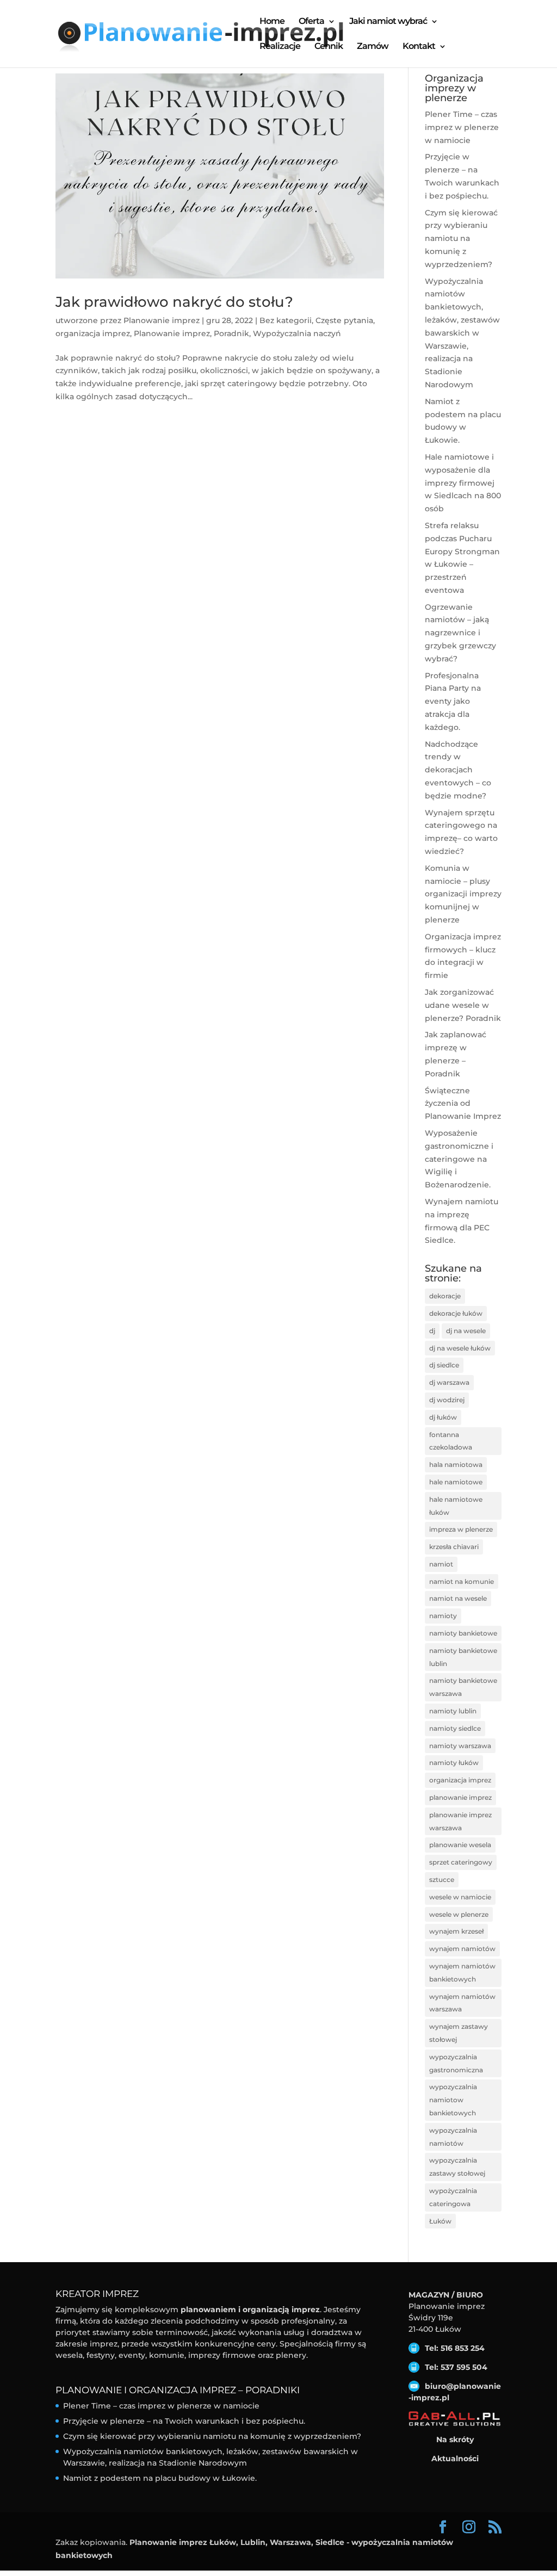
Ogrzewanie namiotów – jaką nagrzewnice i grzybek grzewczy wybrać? (460, 633)
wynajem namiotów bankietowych (462, 1973)
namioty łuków (454, 1763)
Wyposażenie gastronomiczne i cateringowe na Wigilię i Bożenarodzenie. (459, 1159)
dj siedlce (444, 1365)
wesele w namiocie (460, 1897)
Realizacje (280, 47)
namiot (441, 1564)
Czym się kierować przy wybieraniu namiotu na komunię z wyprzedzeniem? (461, 239)
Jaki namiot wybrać (388, 22)
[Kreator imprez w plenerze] (455, 2419)
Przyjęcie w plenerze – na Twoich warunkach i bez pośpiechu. (184, 2421)
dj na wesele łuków (460, 1348)
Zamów (373, 47)
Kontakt (419, 47)
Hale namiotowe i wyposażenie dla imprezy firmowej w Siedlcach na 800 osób (463, 483)
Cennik (329, 47)
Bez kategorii (286, 320)
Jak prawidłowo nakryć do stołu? (174, 302)
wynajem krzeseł (456, 1931)
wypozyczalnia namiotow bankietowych (453, 2100)
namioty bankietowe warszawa (463, 1687)
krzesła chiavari (454, 1547)
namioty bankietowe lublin (463, 1657)
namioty (443, 1616)
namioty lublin (453, 1711)
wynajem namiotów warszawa (462, 2003)
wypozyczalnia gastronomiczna (456, 2063)
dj (432, 1331)
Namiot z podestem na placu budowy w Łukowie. (160, 2478)
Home (272, 22)
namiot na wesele (458, 1598)
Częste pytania (344, 320)
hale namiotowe (456, 1482)
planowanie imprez (460, 1797)
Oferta (311, 22)
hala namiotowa (456, 1465)
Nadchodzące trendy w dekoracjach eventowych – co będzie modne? (458, 770)
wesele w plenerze (459, 1914)
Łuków (440, 2221)
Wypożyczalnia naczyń (297, 333)
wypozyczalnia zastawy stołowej (457, 2167)
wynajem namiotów (462, 1949)
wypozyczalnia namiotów (453, 2137)
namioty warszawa (460, 1746)
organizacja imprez (93, 333)
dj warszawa (449, 1382)
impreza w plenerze (461, 1529)
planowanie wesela (460, 1845)
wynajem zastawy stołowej (459, 2033)
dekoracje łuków (456, 1313)
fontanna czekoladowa (451, 1441)
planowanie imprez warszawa (460, 1821)
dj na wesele (466, 1331)
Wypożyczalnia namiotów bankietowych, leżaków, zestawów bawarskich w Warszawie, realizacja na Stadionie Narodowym (462, 333)
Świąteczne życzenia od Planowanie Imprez (463, 1104)
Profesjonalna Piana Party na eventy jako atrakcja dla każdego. (453, 701)
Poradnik (231, 333)
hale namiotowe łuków (456, 1506)
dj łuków (443, 1417)
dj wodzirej (447, 1400)
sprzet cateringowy (461, 1862)
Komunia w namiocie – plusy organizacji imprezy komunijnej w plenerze (463, 894)
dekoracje (445, 1296)
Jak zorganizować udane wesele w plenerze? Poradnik (463, 1005)
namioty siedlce (455, 1728)
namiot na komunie (462, 1581)
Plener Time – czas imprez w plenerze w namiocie (462, 127)
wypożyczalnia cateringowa (453, 2197)
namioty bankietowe (463, 1633)
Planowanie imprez (162, 320)
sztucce (442, 1880)
